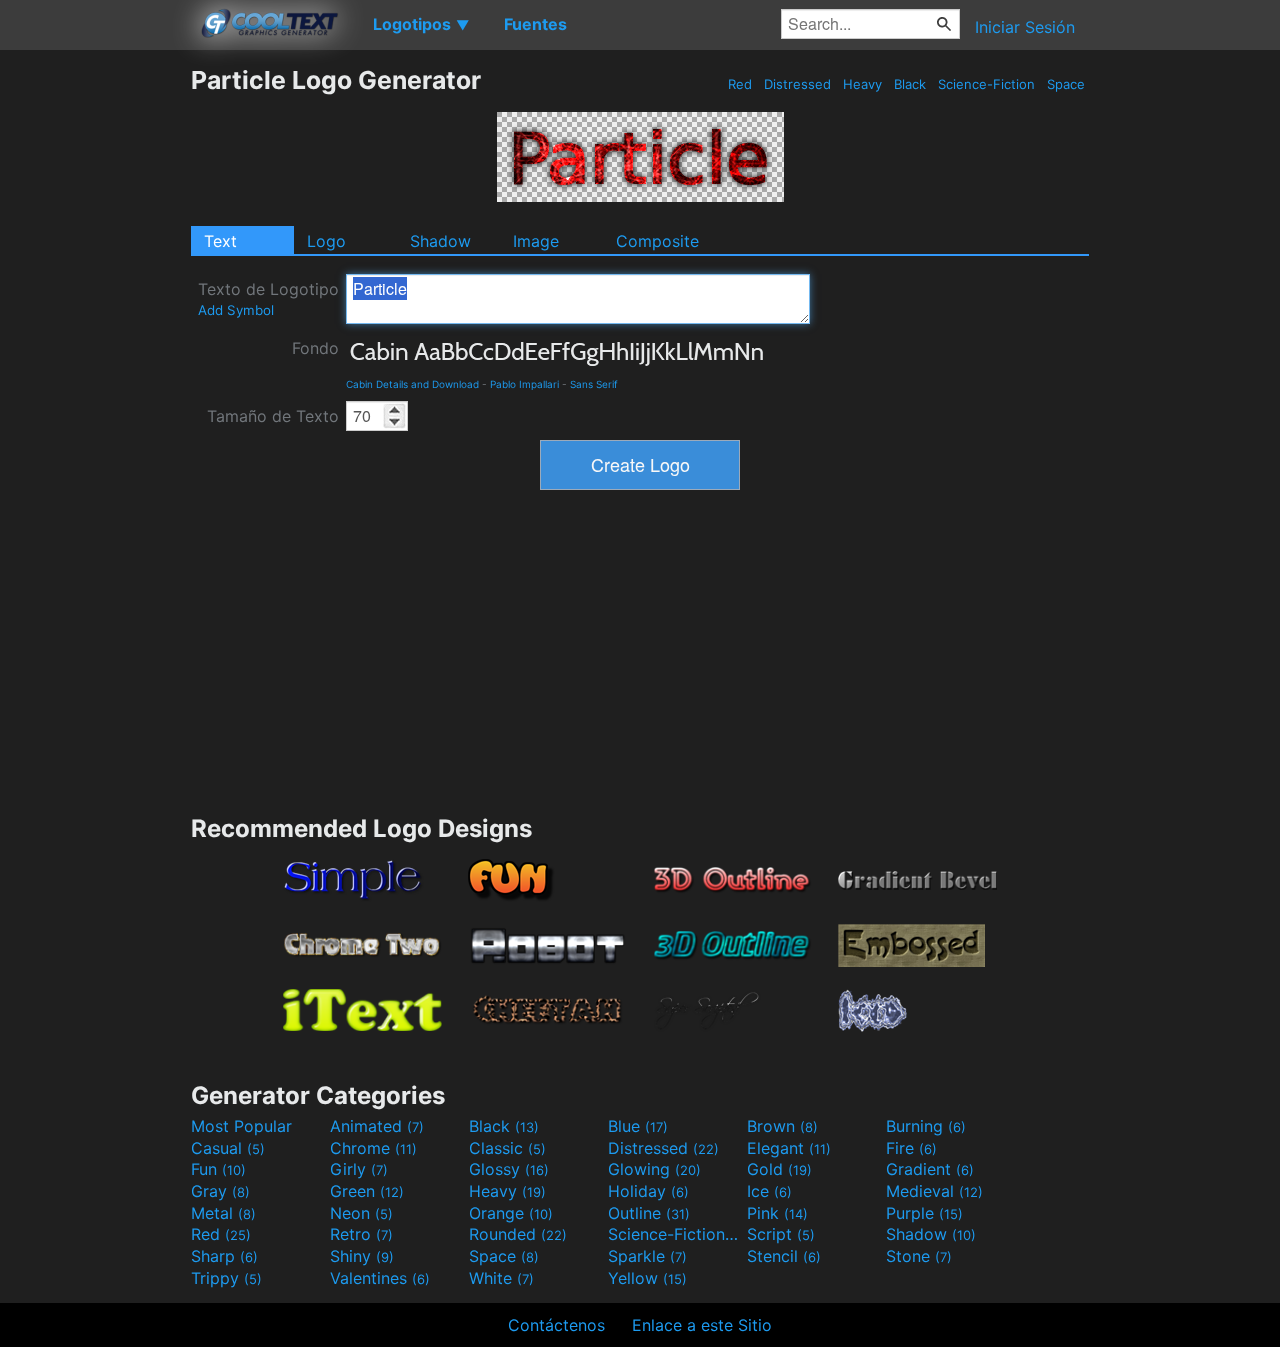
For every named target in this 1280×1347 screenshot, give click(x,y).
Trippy (226, 1278)
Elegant (789, 1148)
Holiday (648, 1191)
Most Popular (241, 1126)
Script (781, 1234)
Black (910, 84)
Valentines (380, 1278)
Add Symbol (236, 310)
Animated (377, 1126)
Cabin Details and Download (412, 384)
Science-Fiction (986, 84)
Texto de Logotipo (268, 298)
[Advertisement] (95, 365)
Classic (507, 1148)
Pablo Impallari (524, 384)
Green (367, 1191)
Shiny (362, 1256)
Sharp (224, 1256)
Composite (657, 241)
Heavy (862, 84)
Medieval (934, 1191)
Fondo (315, 348)
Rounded (518, 1234)
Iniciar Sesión (1025, 27)
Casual (228, 1148)
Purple (924, 1213)
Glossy (509, 1169)
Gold (779, 1169)
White (501, 1278)
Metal (223, 1213)
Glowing (654, 1169)
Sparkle (647, 1256)
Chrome (373, 1148)
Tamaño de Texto (273, 416)
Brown (782, 1126)
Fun (218, 1169)
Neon (361, 1213)
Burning (926, 1126)
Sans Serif (594, 384)
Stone (919, 1256)
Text (220, 241)
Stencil (784, 1256)
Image (536, 241)
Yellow (647, 1278)
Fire (911, 1148)
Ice (769, 1191)
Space (1066, 84)
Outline (649, 1213)
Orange (511, 1213)
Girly (359, 1169)
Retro (361, 1234)
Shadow (440, 241)
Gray (220, 1191)
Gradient (930, 1169)
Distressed (797, 84)
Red (740, 84)
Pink (777, 1213)
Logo (326, 241)
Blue (638, 1126)
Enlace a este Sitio (702, 1325)
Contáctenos (556, 1325)
